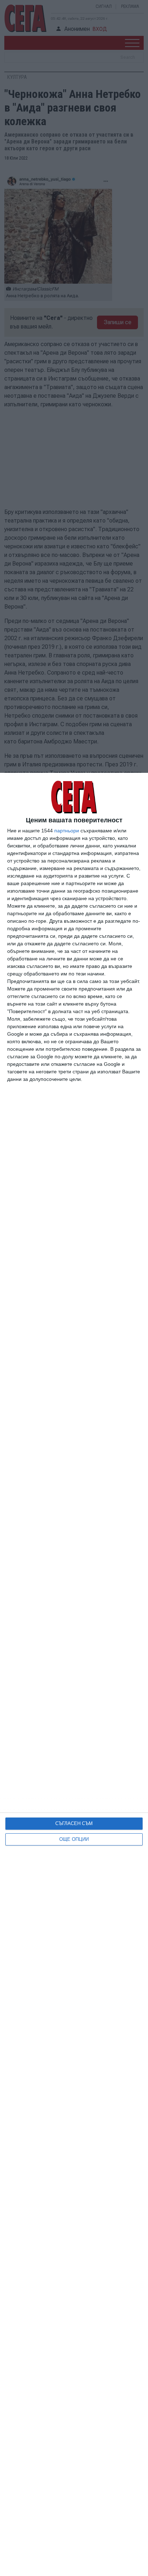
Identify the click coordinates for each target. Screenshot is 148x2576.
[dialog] (74, 1674)
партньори (67, 831)
